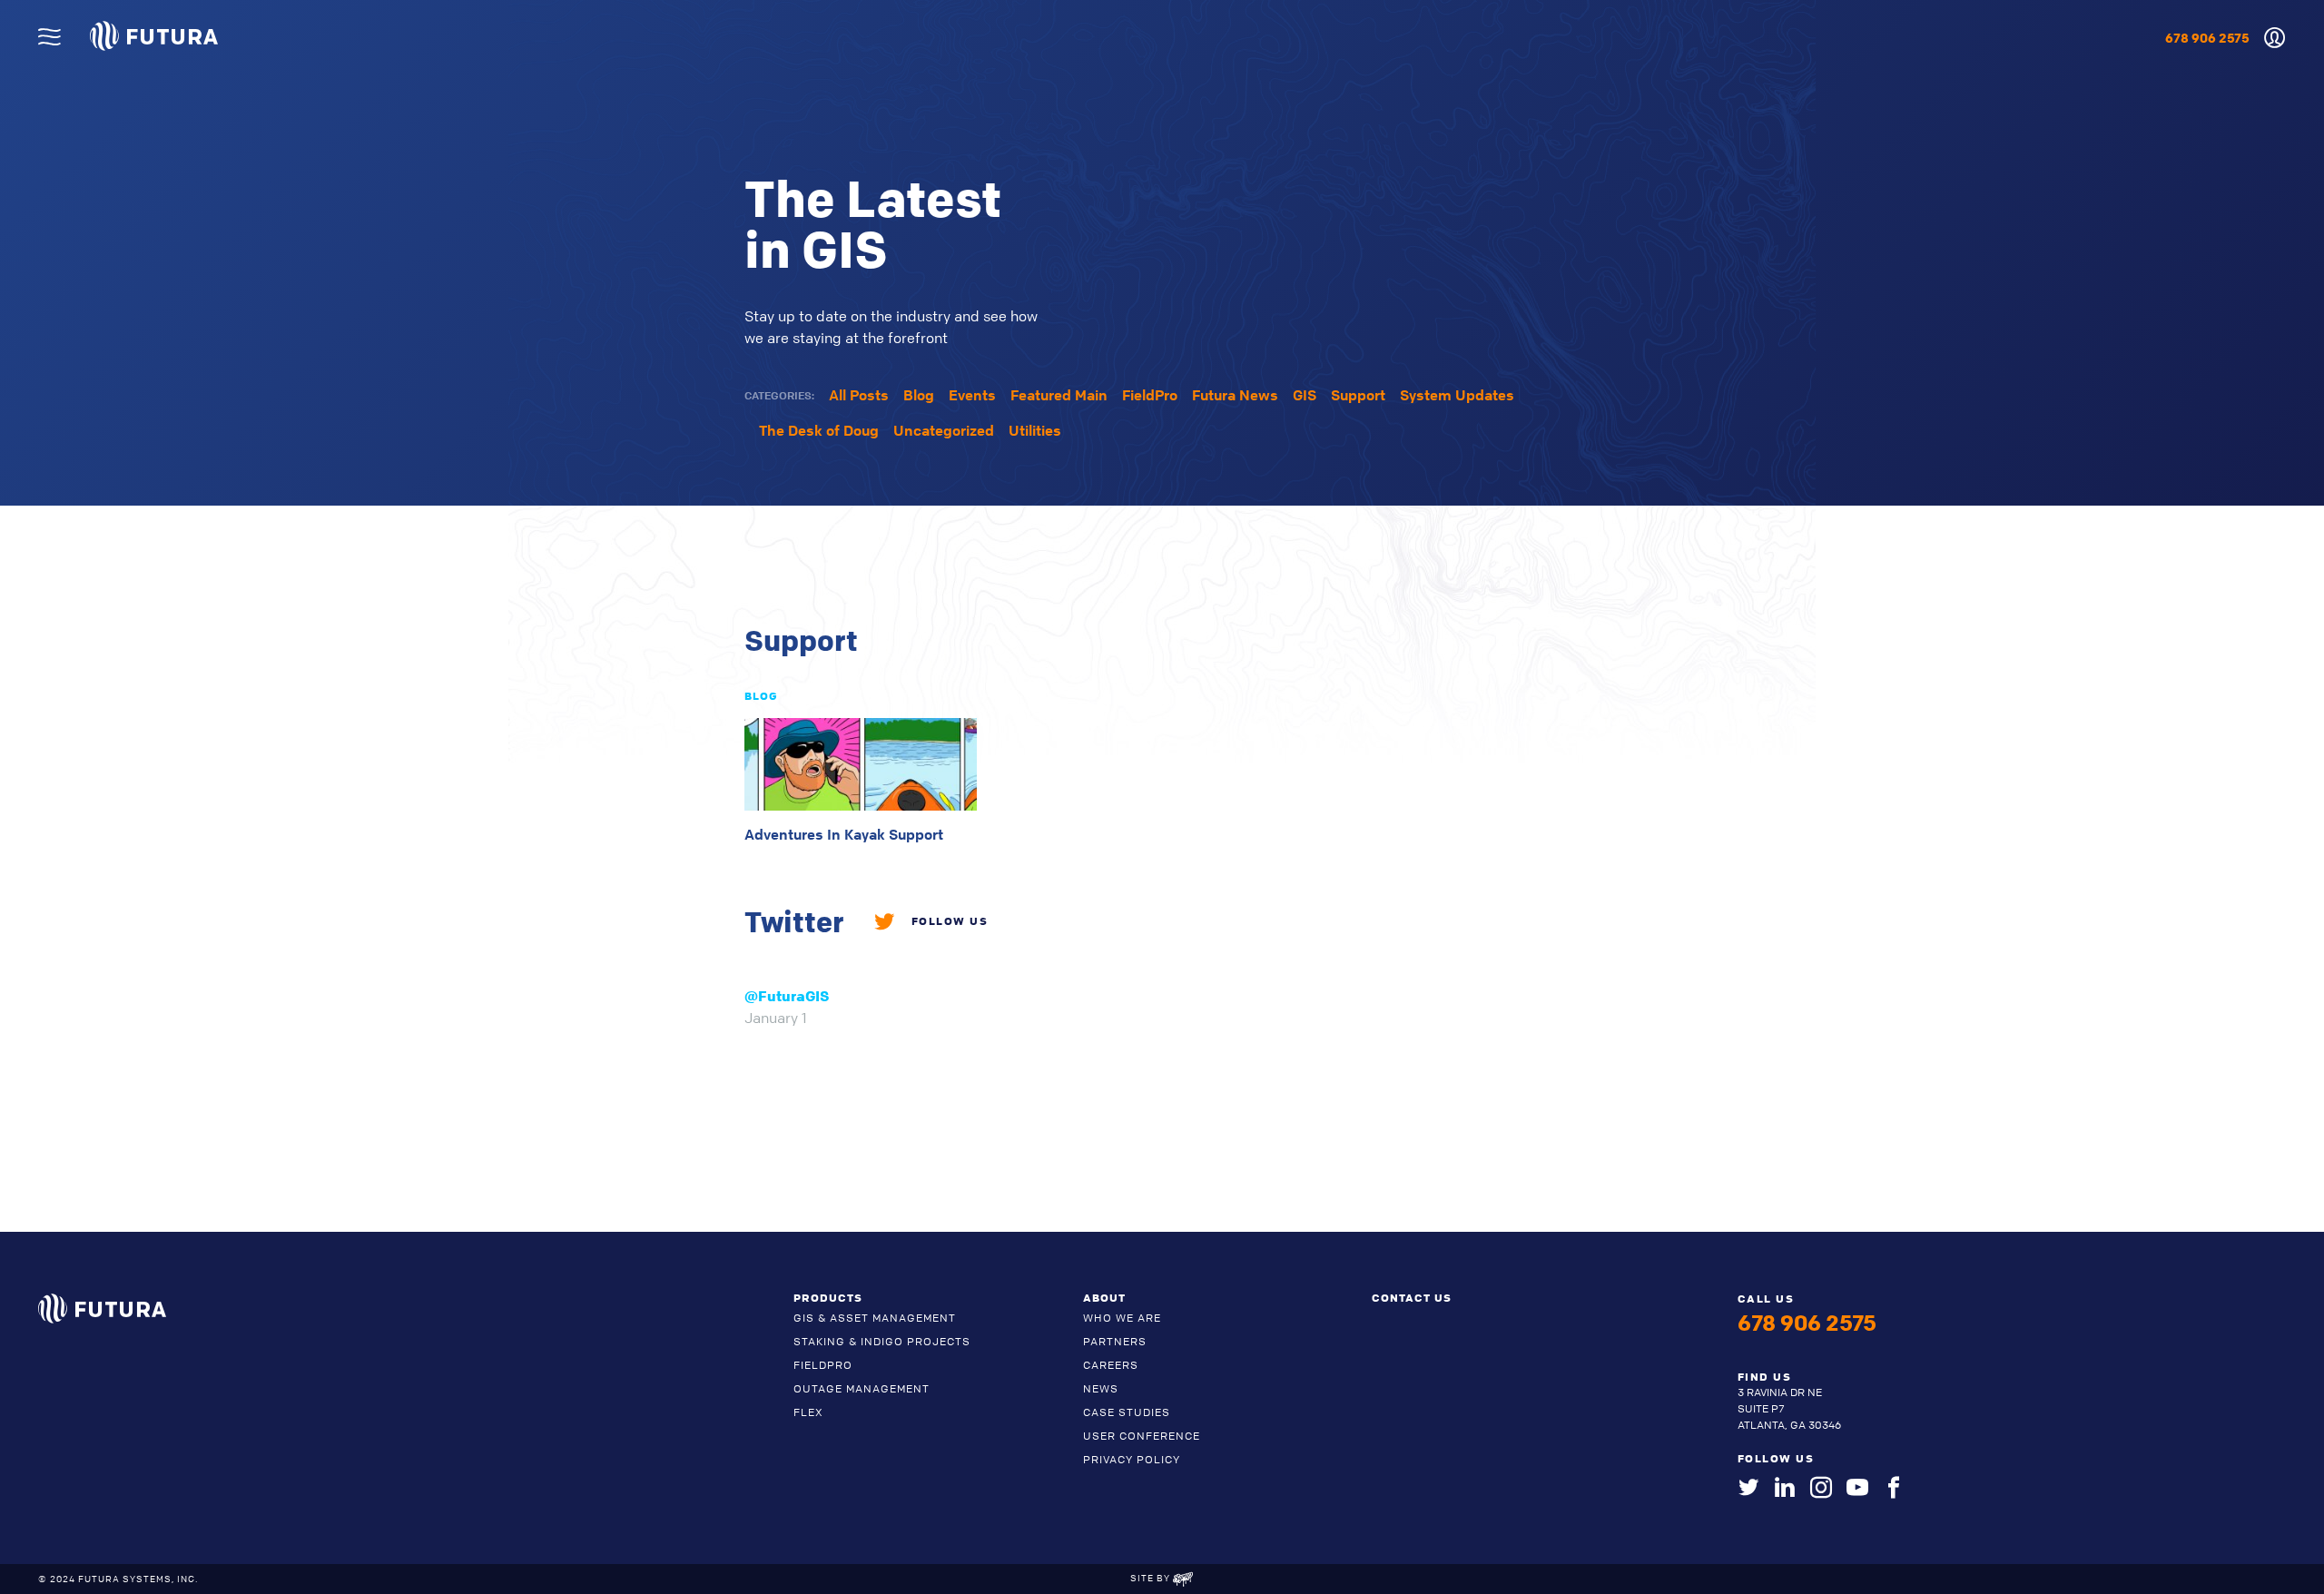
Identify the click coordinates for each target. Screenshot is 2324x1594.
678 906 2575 (2207, 38)
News (1101, 1388)
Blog (919, 395)
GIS (1305, 395)
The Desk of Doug (819, 430)
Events (972, 395)
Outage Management (862, 1388)
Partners (1115, 1341)
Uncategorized (944, 430)
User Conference (1142, 1436)
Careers (1111, 1365)
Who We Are (1122, 1318)
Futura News (1235, 395)
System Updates (1457, 395)
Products (828, 1297)
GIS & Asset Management (875, 1318)
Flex (808, 1412)
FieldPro (1150, 395)
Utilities (1035, 430)
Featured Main (1059, 395)
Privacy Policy (1132, 1459)
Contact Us (1412, 1297)
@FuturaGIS (787, 996)
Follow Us (950, 920)
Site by (1152, 1578)
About (1104, 1297)
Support (1358, 395)
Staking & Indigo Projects (882, 1341)
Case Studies (1127, 1412)
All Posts (859, 395)
